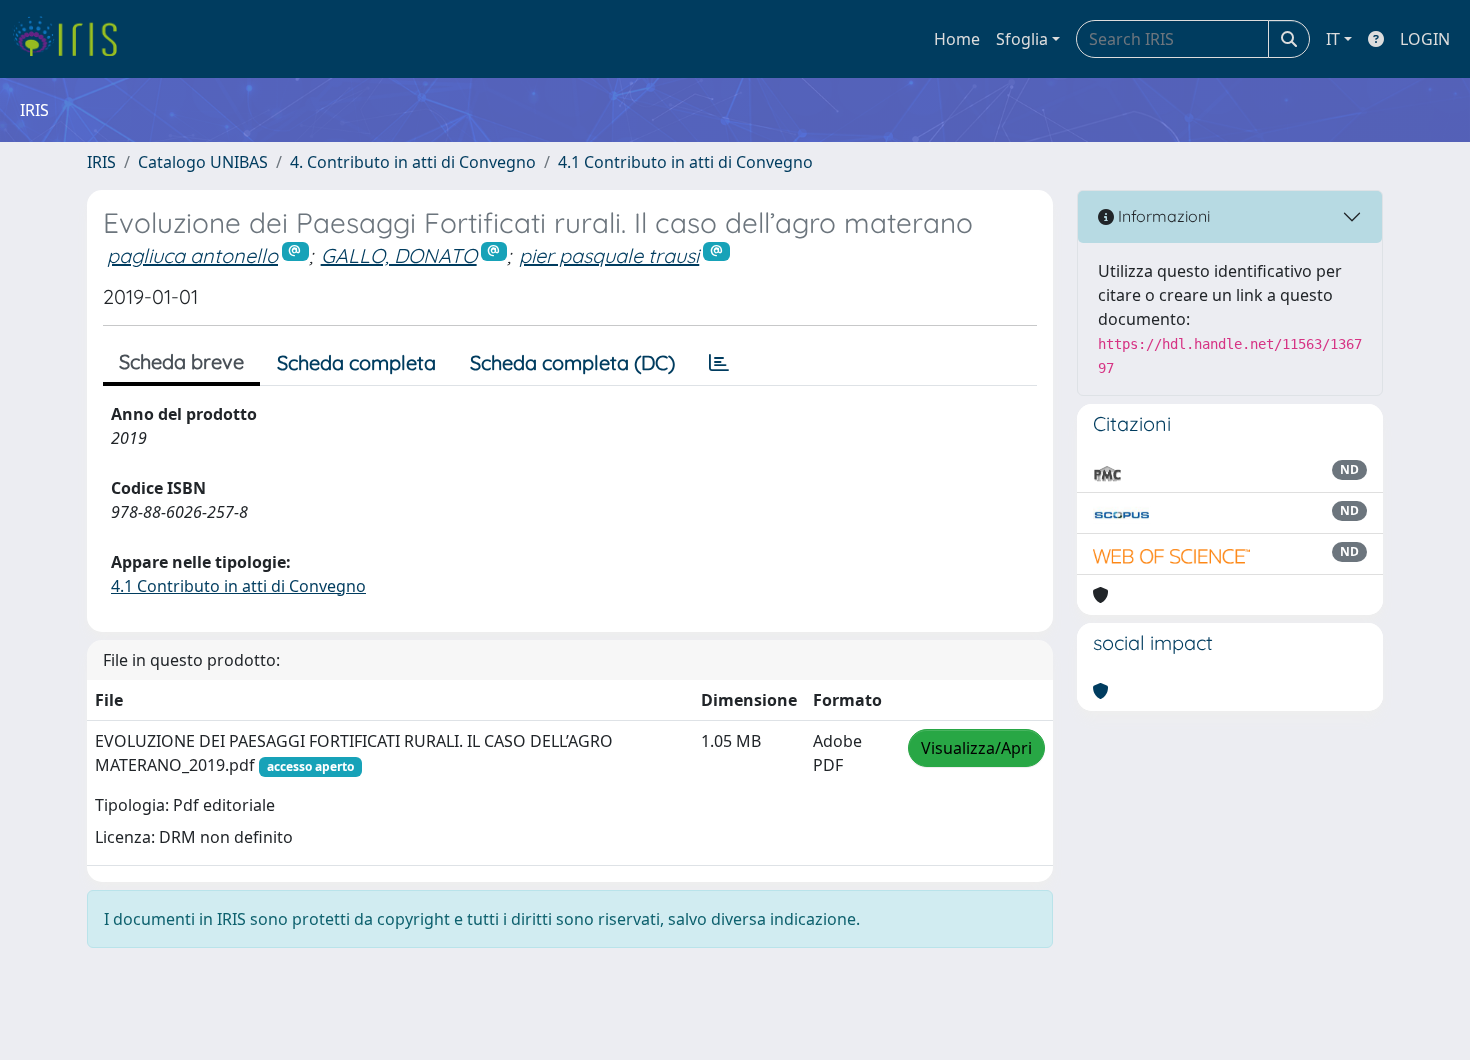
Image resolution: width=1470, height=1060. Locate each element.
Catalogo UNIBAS (203, 162)
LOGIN (1425, 39)
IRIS (101, 162)
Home (957, 39)
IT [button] (1333, 39)
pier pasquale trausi (609, 255)
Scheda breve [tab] (181, 361)
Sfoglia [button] (1022, 39)
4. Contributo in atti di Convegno (413, 162)
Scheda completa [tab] (356, 362)
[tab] (719, 363)
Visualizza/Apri (976, 748)
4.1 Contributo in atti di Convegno (685, 162)
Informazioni (1162, 216)
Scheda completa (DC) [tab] (572, 362)
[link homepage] (72, 39)
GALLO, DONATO (399, 255)
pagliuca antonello (192, 255)
